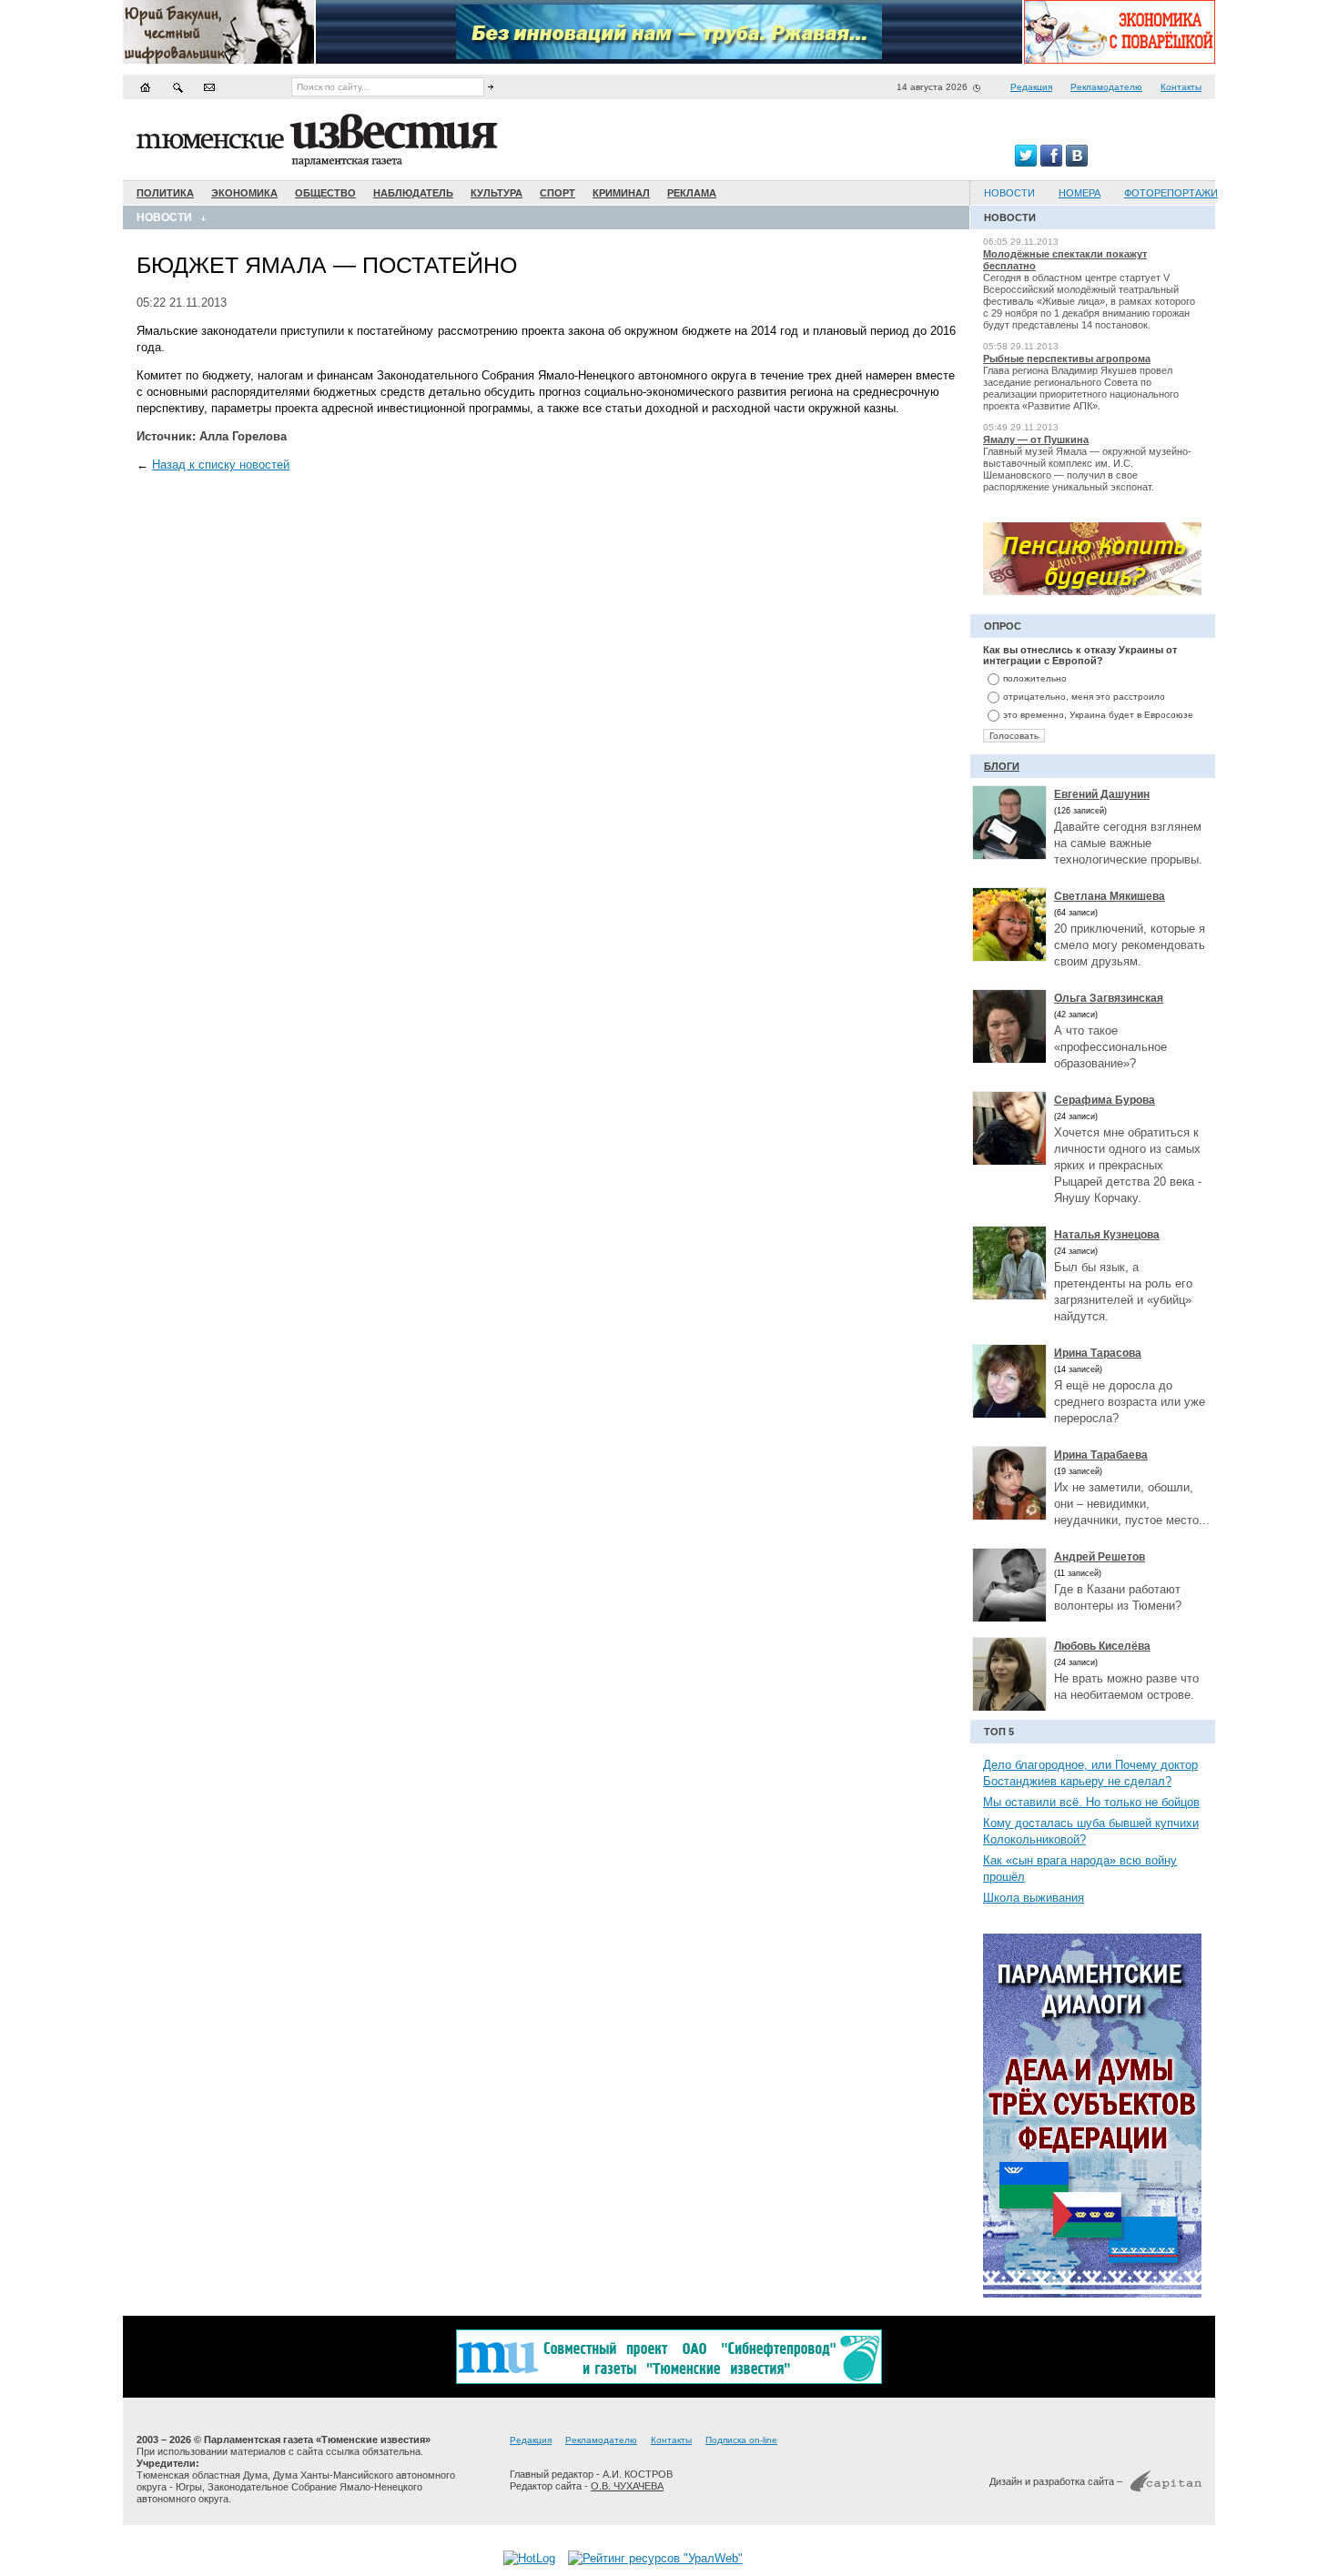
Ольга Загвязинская (1109, 998)
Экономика (244, 193)
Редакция (1031, 87)
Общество (325, 193)
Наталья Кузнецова (1107, 1235)
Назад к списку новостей (221, 465)
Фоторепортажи (1171, 193)
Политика (165, 193)
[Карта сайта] (177, 87)
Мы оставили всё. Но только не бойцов (1091, 1802)
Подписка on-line (741, 2440)
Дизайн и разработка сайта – (1056, 2481)
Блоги (1002, 766)
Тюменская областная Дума (202, 2475)
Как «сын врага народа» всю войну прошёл (1080, 1869)
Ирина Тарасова (1098, 1353)
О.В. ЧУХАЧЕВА (627, 2486)
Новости (164, 217)
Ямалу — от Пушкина (1036, 439)
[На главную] (146, 87)
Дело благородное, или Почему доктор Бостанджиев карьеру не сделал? (1090, 1773)
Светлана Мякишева (1110, 896)
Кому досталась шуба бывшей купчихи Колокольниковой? (1091, 1831)
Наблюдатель (413, 193)
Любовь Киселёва (1102, 1646)
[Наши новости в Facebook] (1051, 162)
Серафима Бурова (1105, 1100)
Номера (1080, 193)
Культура (497, 193)
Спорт (557, 193)
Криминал (621, 193)
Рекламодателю (1106, 87)
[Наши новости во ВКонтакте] (1077, 162)
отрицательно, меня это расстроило (1084, 697)
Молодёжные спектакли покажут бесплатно (1065, 260)
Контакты (1181, 87)
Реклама (692, 193)
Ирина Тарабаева (1101, 1455)
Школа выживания (1034, 1898)
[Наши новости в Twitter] (1026, 162)
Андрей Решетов (1100, 1557)
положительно (1035, 678)
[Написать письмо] (209, 87)
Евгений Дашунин (1102, 794)
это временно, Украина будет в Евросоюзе (1098, 715)
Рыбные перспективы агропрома (1067, 359)
